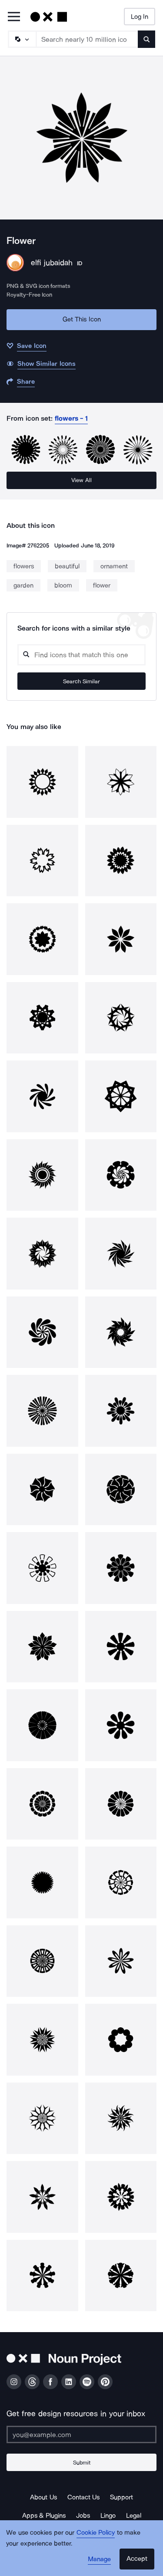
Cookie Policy (96, 2532)
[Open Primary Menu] (14, 17)
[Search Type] (22, 39)
